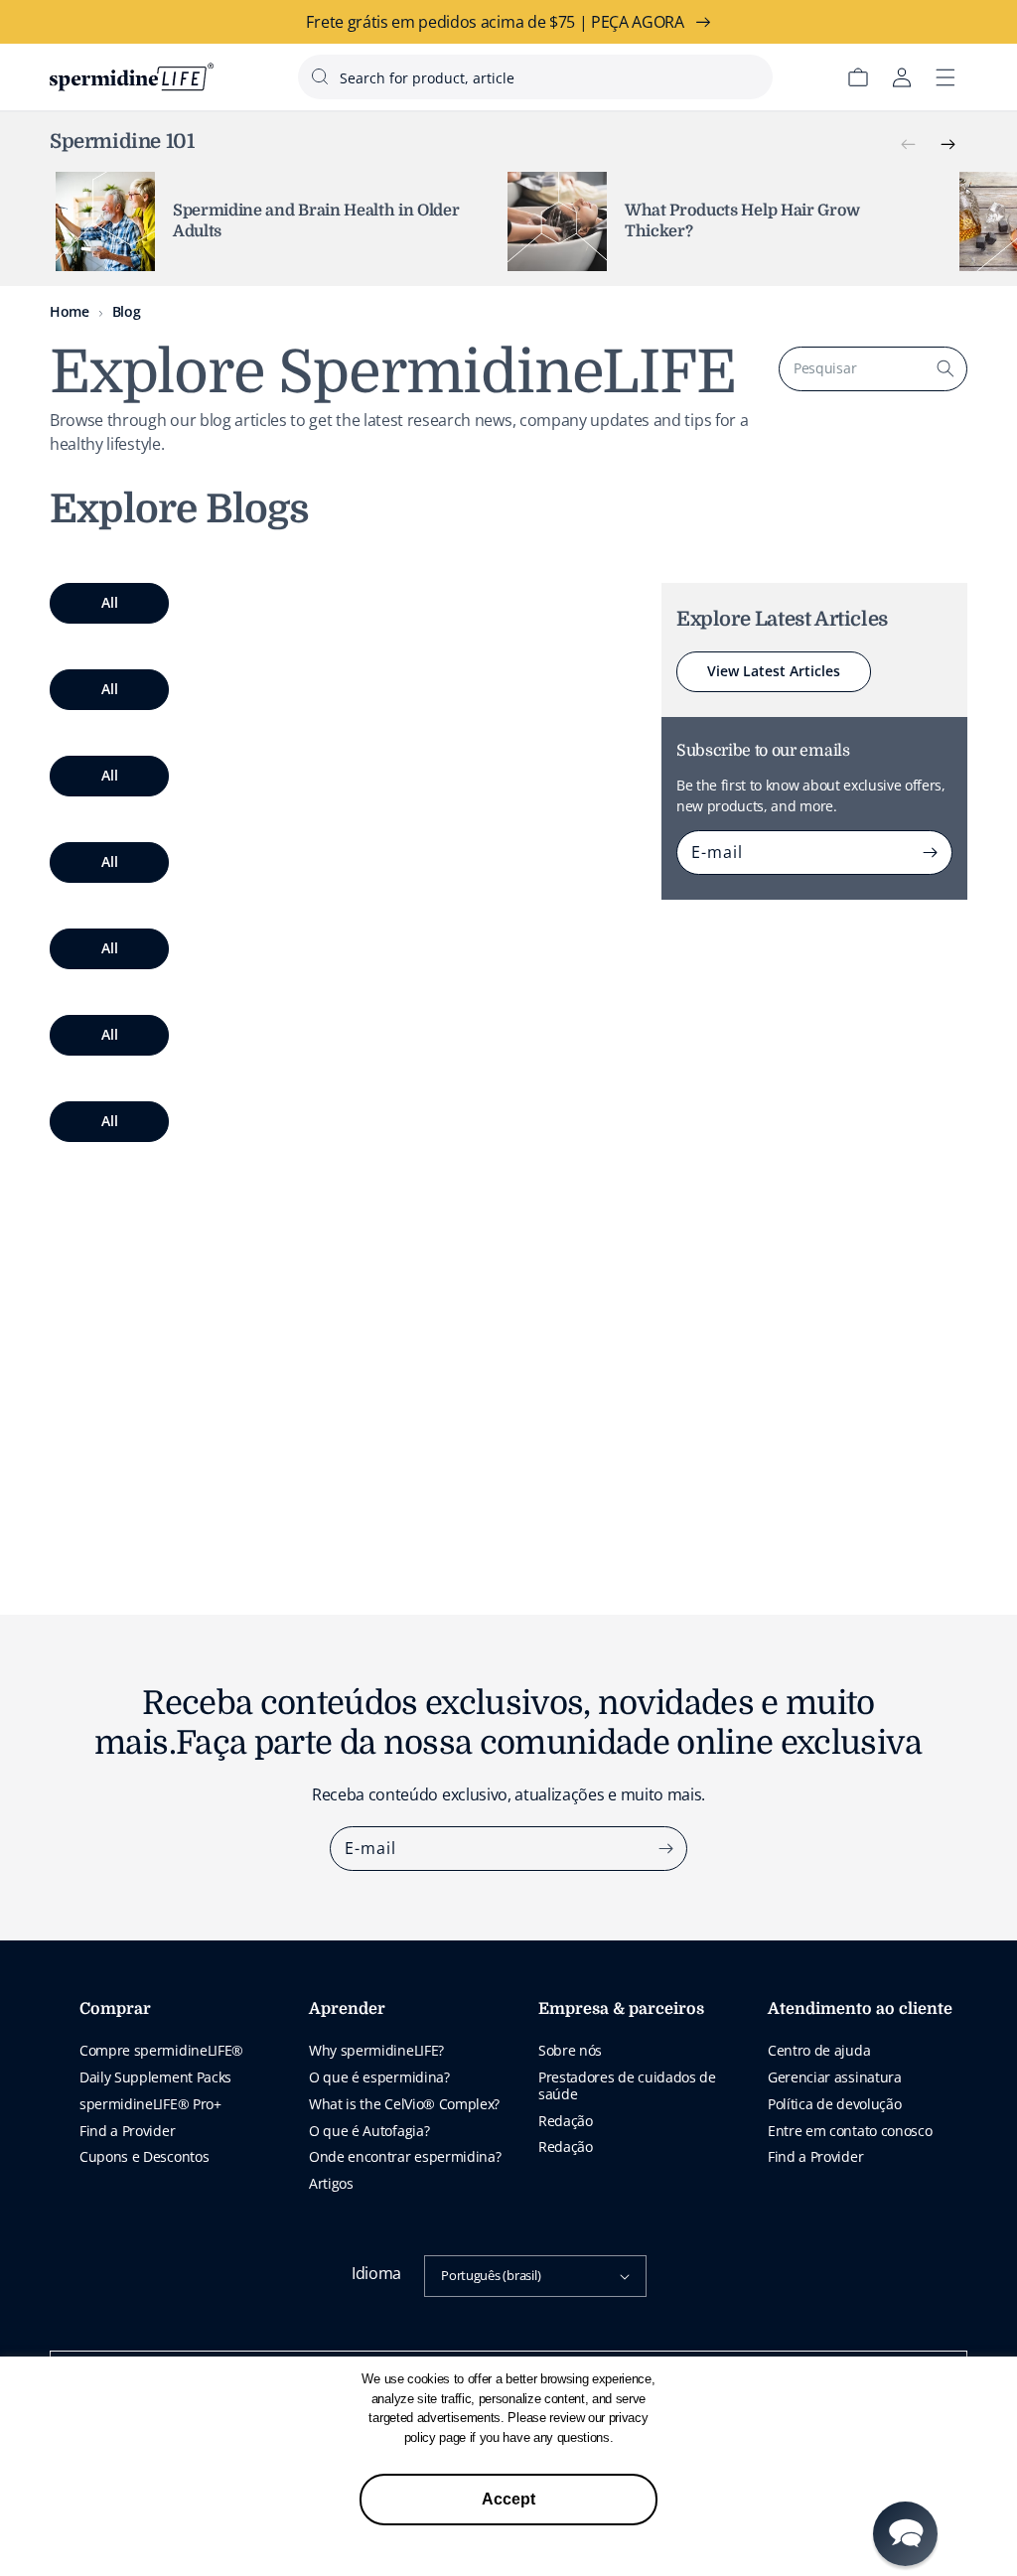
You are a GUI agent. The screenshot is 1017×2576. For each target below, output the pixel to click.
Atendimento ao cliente (860, 2009)
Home (70, 311)
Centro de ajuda (819, 2050)
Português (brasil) (491, 2275)
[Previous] (908, 145)
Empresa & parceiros (621, 2009)
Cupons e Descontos (144, 2156)
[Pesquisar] (945, 368)
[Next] (947, 145)
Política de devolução (834, 2104)
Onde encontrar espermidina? (405, 2156)
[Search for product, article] (320, 76)
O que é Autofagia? (369, 2131)
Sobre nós (570, 2050)
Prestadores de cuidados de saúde (627, 2085)
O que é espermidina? (379, 2077)
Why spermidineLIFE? (376, 2050)
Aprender (347, 2009)
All (110, 602)
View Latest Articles (774, 671)
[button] (905, 2534)
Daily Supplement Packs (155, 2077)
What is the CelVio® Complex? (404, 2104)
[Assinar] (931, 852)
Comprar (115, 2009)
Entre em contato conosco (850, 2131)
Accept (508, 2499)
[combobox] (535, 77)
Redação (566, 2121)
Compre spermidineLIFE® (161, 2050)
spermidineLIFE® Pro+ (150, 2104)
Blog (127, 311)
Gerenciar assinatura (835, 2077)
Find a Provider (127, 2131)
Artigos (331, 2183)
